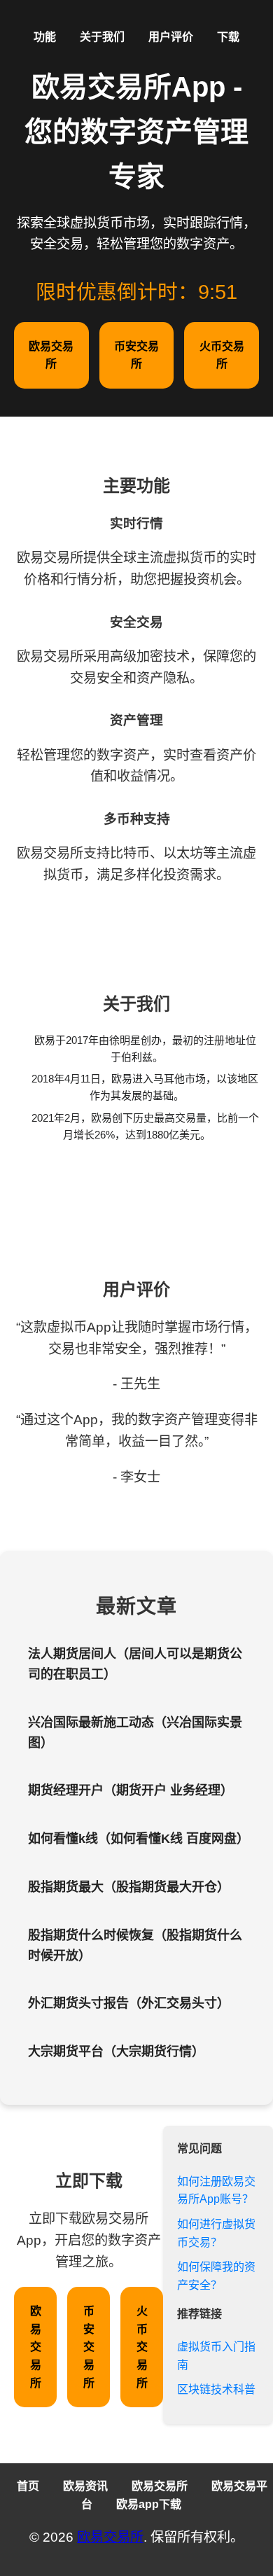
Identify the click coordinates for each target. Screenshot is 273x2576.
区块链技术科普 (216, 2389)
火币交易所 (222, 355)
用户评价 (171, 37)
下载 (228, 37)
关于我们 (102, 37)
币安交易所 (136, 355)
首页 (28, 2486)
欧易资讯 (85, 2486)
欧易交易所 (51, 355)
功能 (45, 37)
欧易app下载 (149, 2504)
